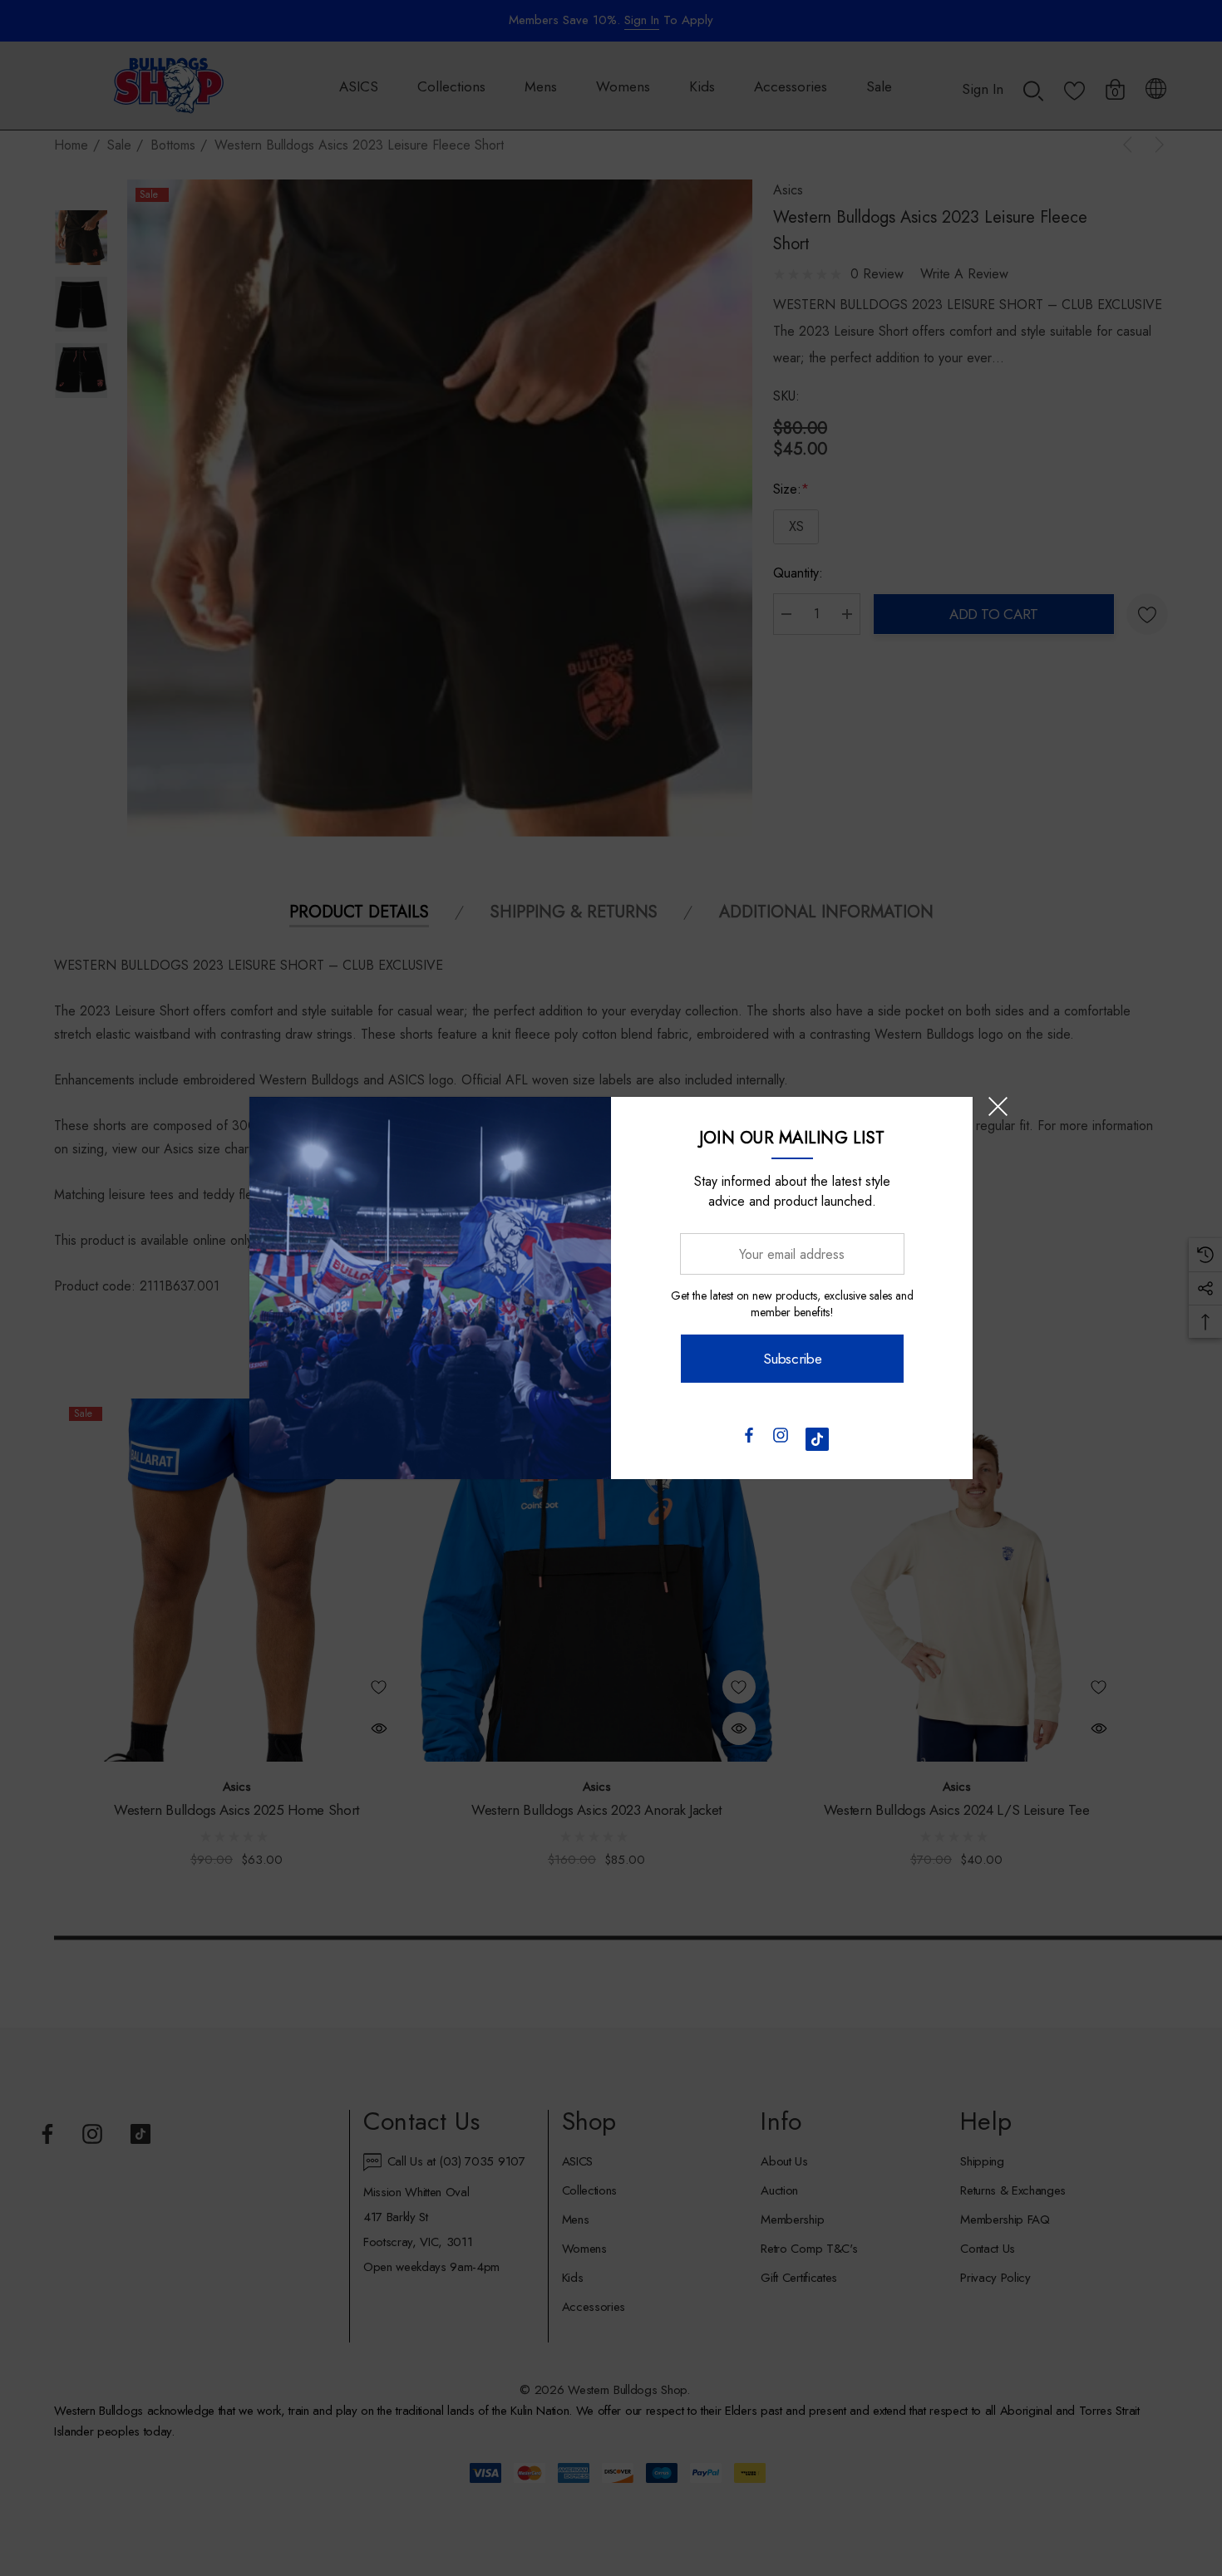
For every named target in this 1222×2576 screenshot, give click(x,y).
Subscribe (792, 1359)
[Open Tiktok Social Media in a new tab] (817, 1439)
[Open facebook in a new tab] (748, 1439)
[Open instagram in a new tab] (781, 1439)
